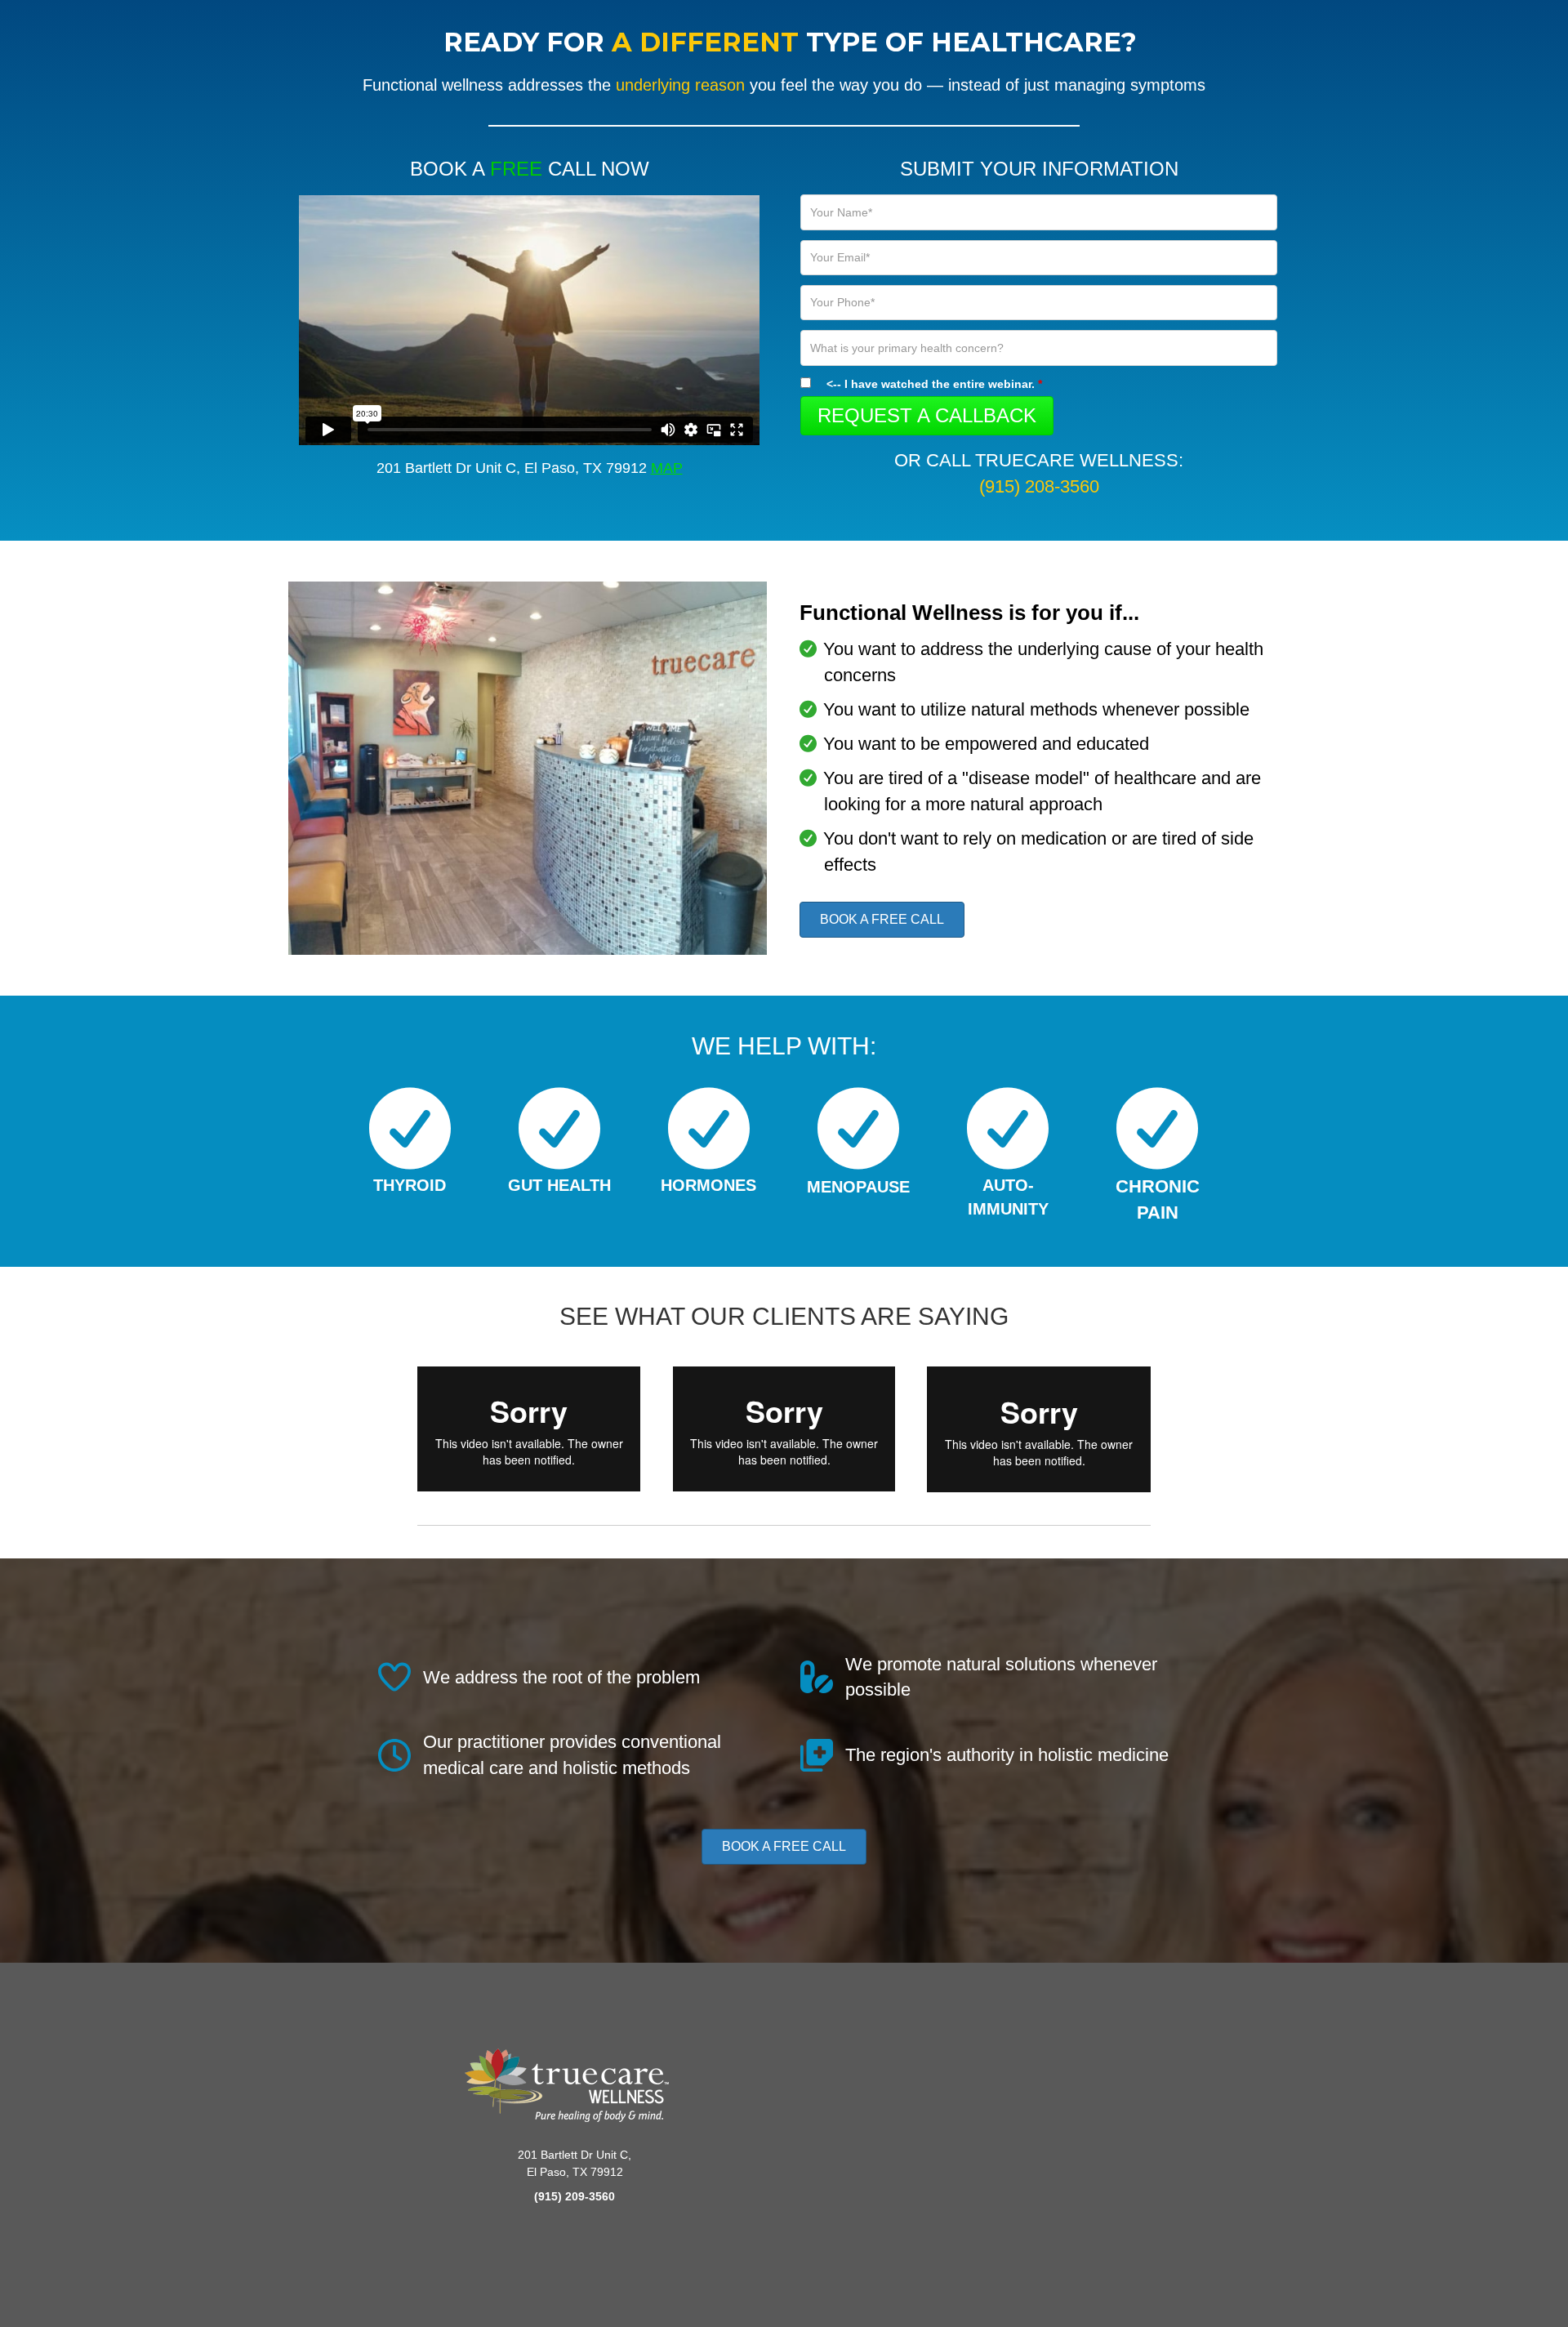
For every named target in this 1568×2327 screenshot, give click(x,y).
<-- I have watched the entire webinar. (934, 384)
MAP (667, 468)
